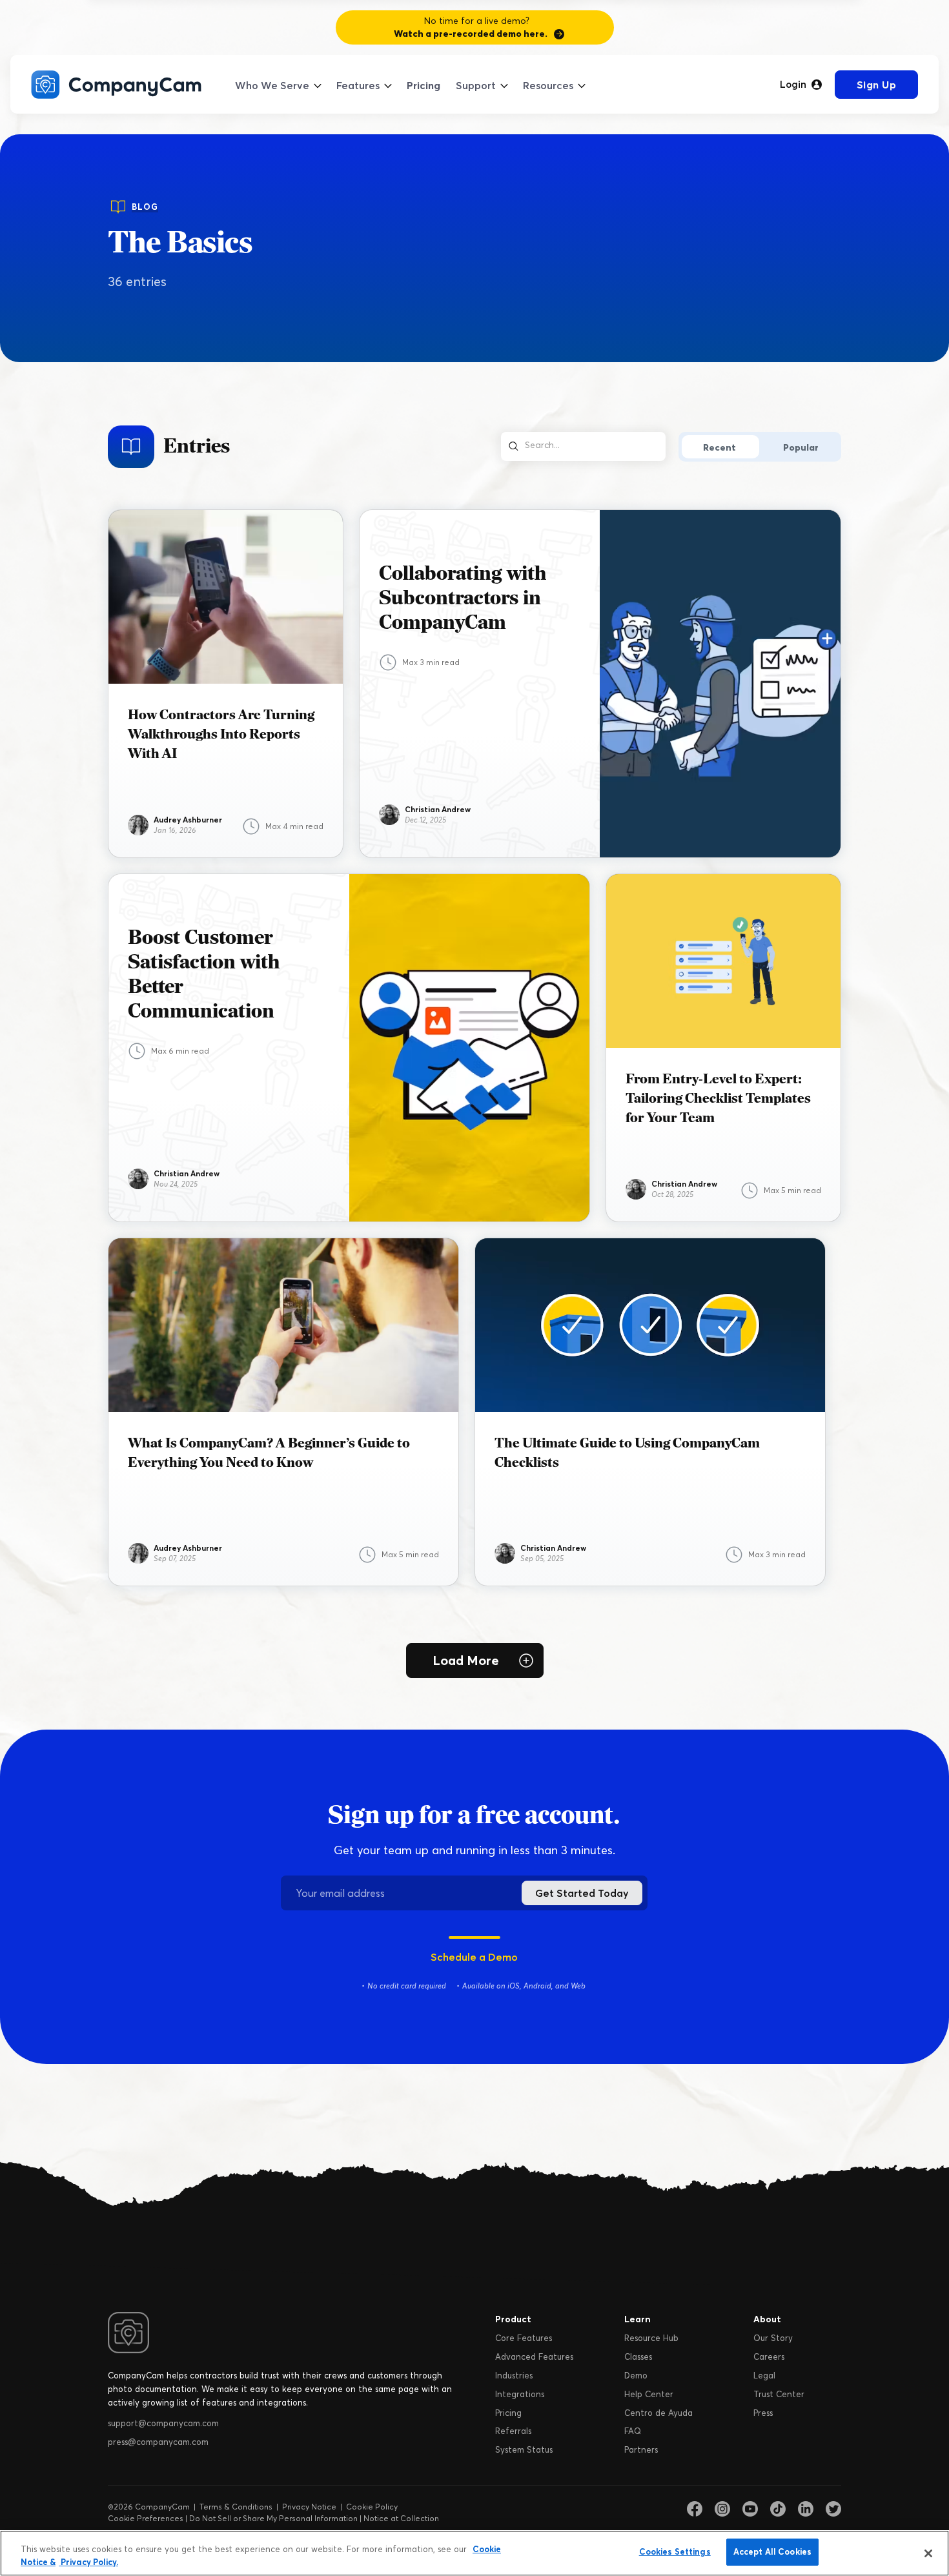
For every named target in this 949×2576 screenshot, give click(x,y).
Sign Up (877, 85)
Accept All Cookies (772, 2551)
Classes (638, 2356)
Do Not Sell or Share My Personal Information (273, 2518)
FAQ (633, 2431)
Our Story (773, 2338)
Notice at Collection (401, 2518)
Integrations (520, 2394)
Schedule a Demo (474, 1957)
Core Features (524, 2338)
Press (763, 2413)
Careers (769, 2356)
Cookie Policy (372, 2507)
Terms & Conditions (236, 2507)
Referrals (513, 2431)
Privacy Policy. (88, 2562)
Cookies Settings (675, 2551)
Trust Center (779, 2394)
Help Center (649, 2394)
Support (476, 85)
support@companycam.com (163, 2423)
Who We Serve (272, 85)
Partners (641, 2449)
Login (793, 85)
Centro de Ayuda (658, 2413)
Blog (145, 207)
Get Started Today (582, 1893)
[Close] (928, 2553)
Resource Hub (651, 2338)
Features (358, 85)
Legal (764, 2375)
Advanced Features (534, 2356)
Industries (514, 2375)
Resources (548, 85)
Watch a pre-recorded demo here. (471, 34)
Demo (636, 2375)
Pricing (423, 85)
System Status (524, 2449)
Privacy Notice (309, 2507)
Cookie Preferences (146, 2518)
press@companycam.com (158, 2442)
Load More (466, 1660)
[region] (474, 2553)
